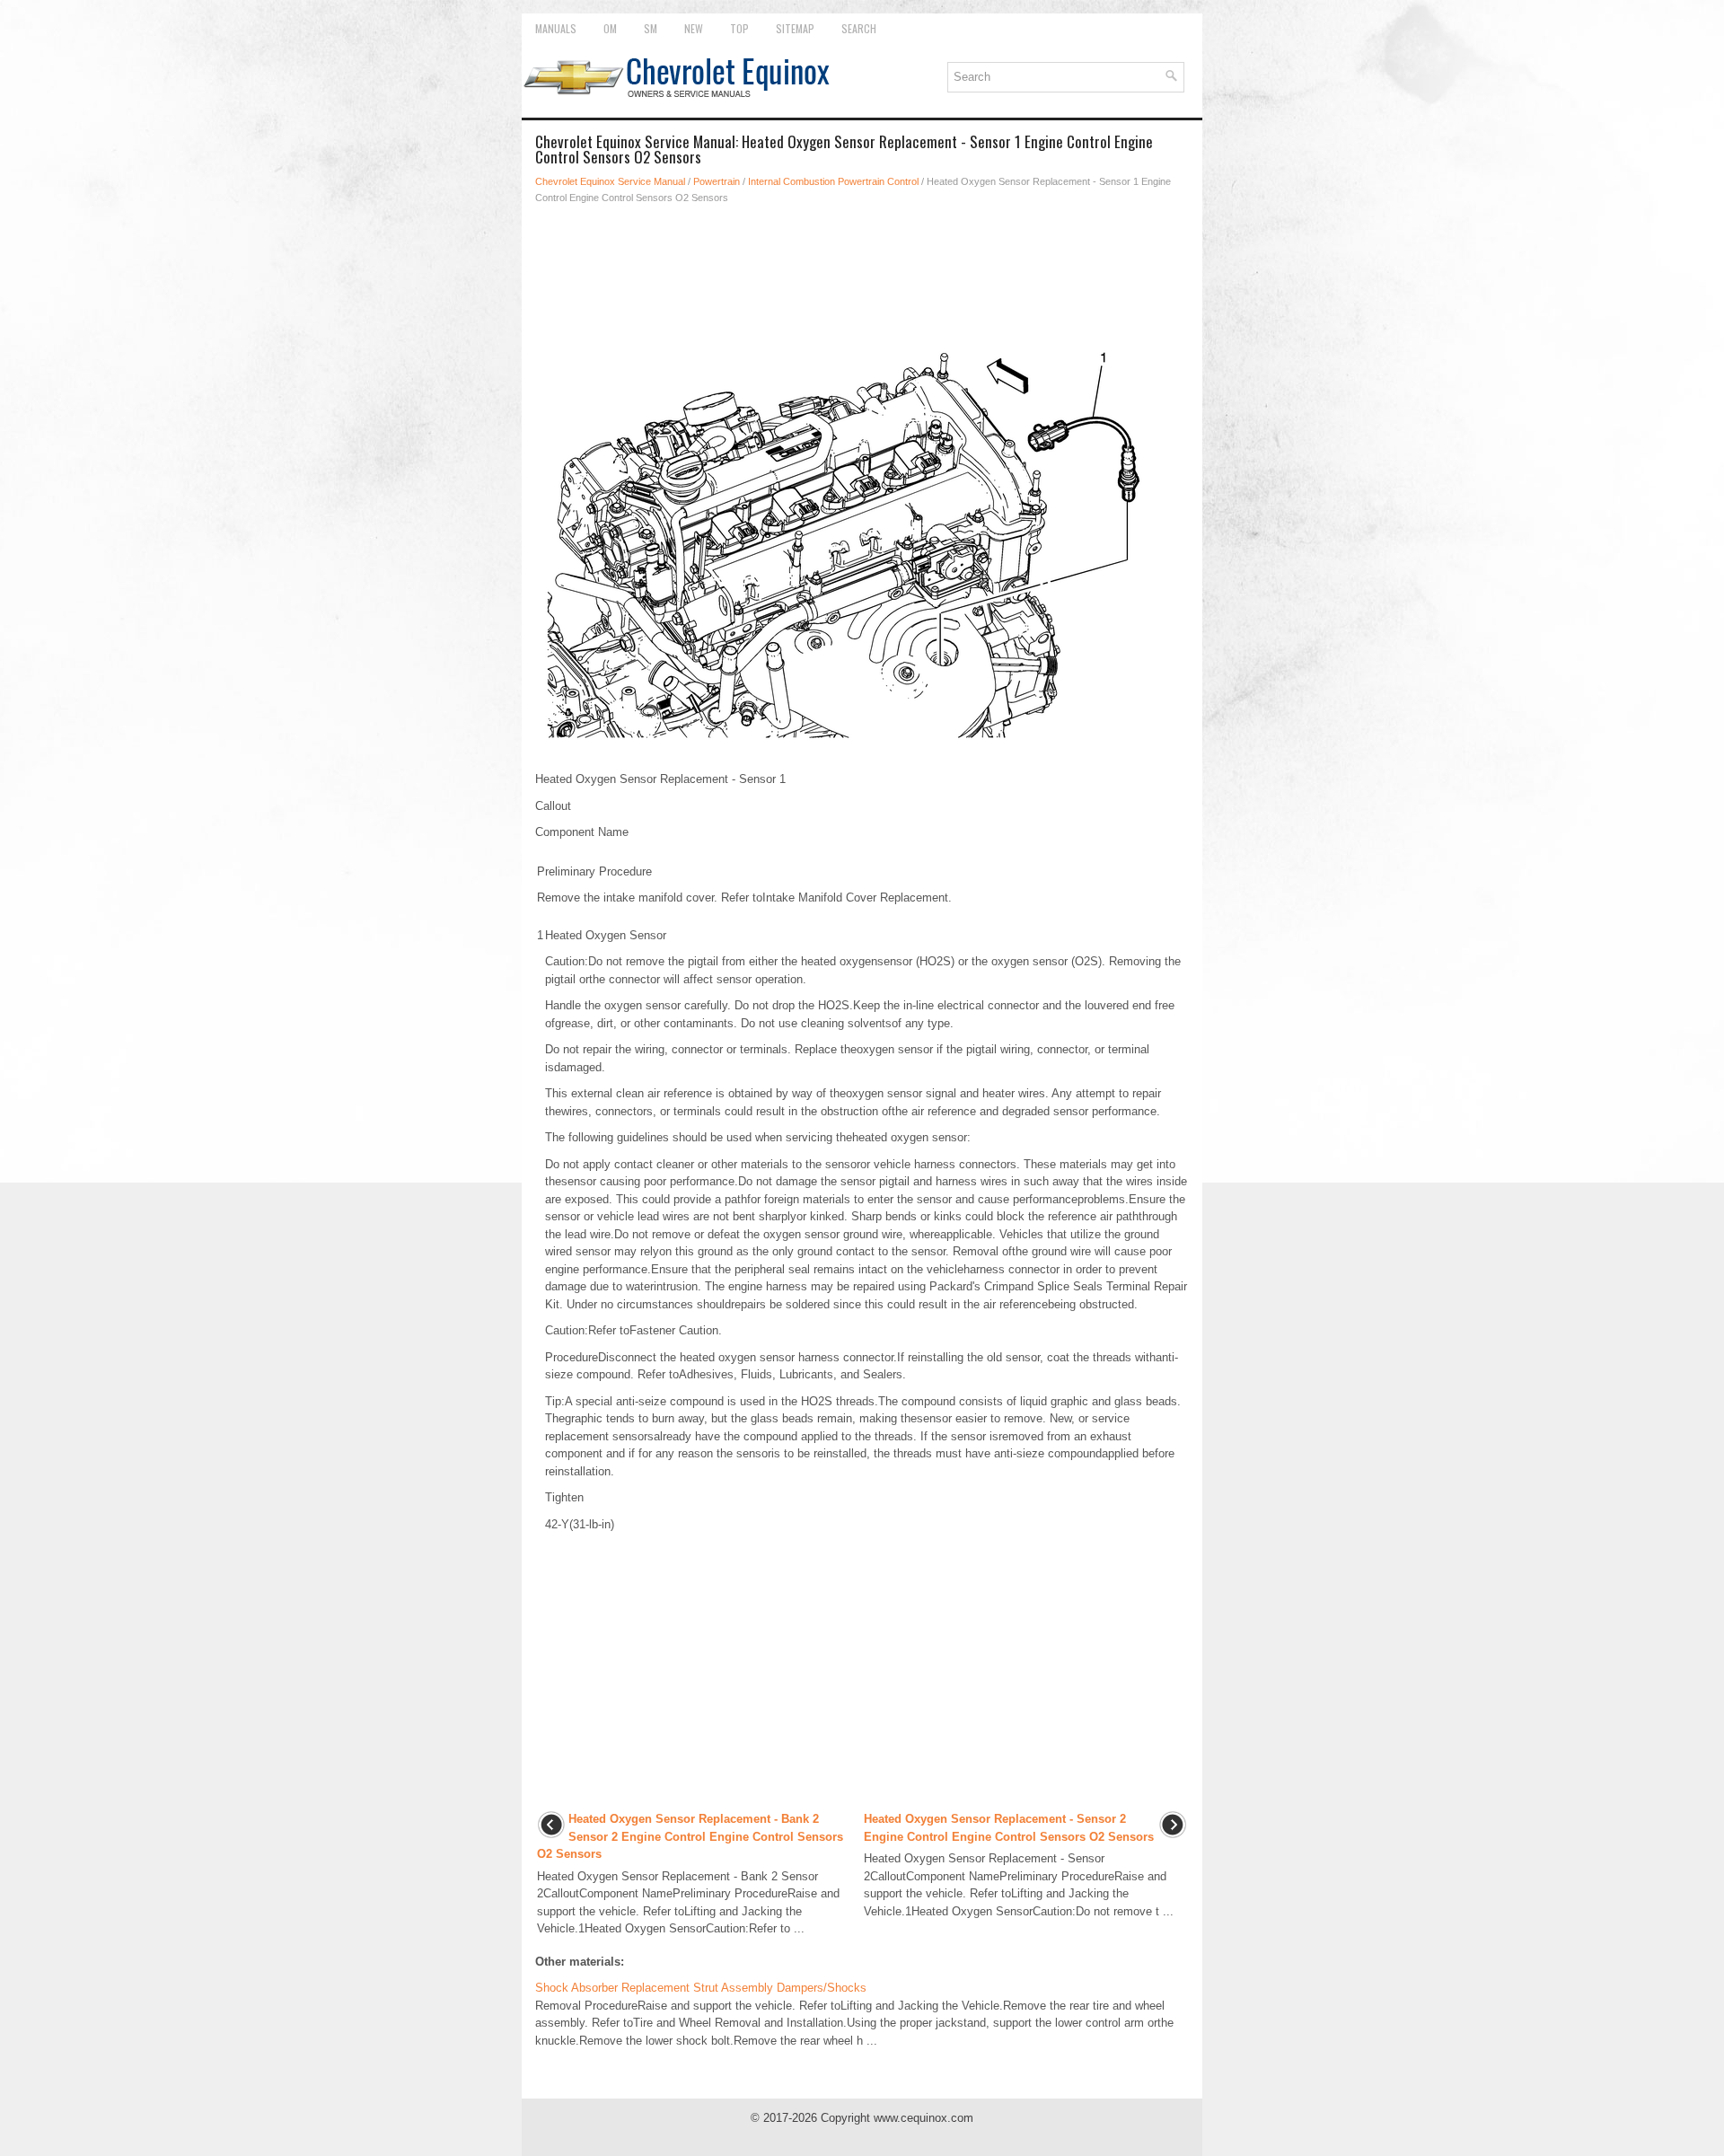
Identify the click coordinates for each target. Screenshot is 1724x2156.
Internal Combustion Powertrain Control (833, 181)
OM (610, 28)
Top (739, 28)
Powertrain (717, 181)
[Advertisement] (862, 268)
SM (651, 28)
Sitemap (795, 28)
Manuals (556, 28)
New (694, 28)
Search (859, 28)
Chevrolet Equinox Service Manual (610, 181)
